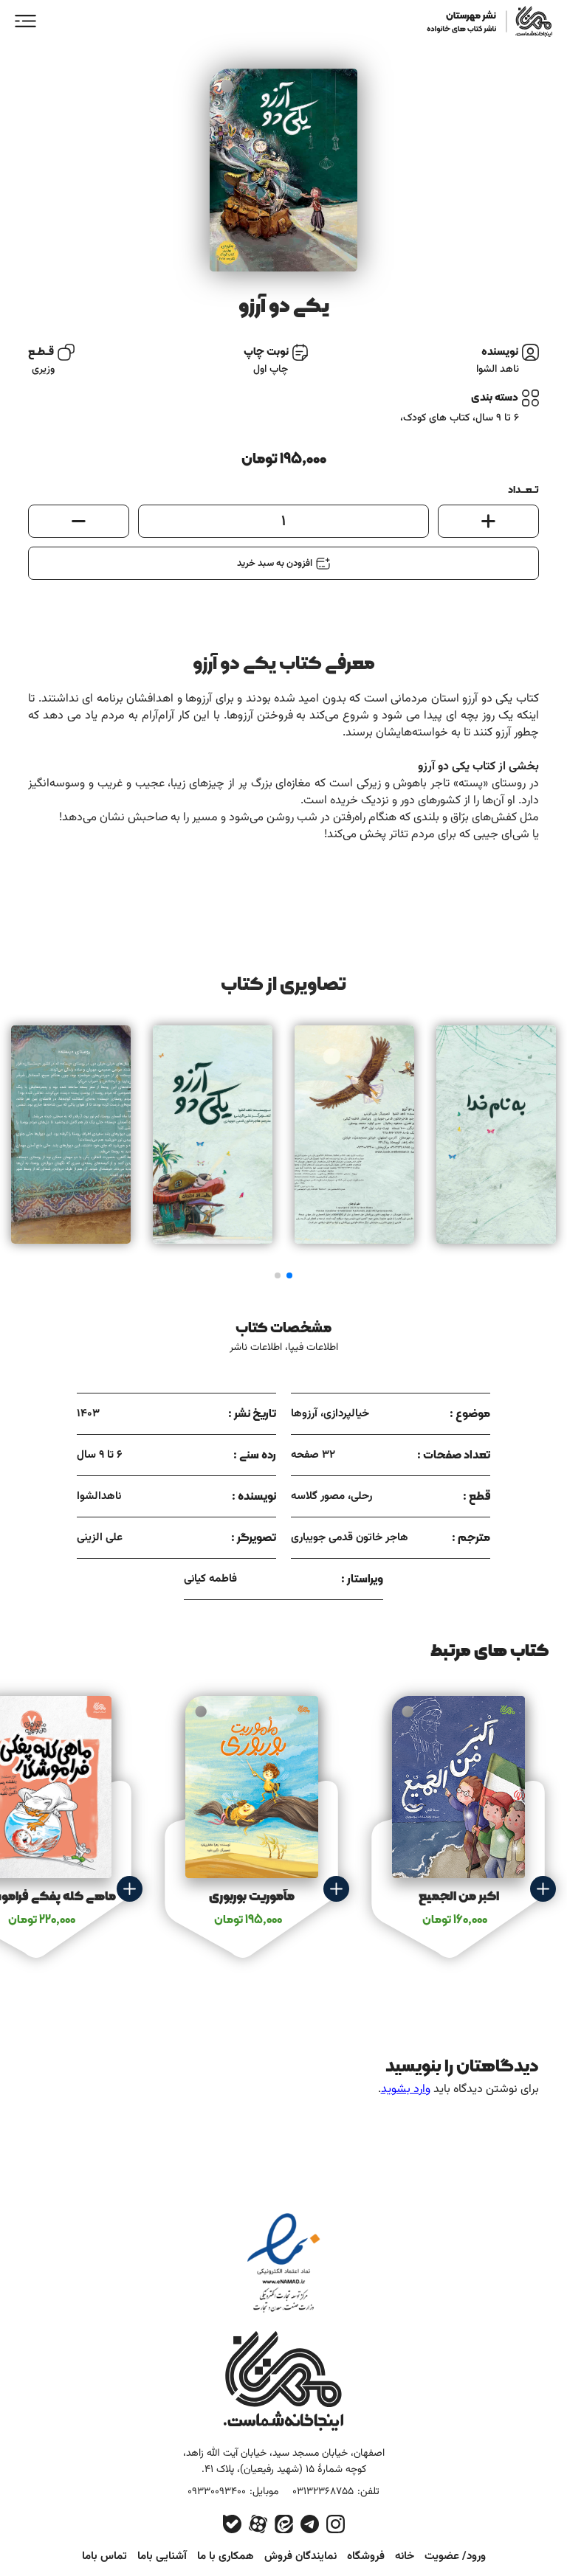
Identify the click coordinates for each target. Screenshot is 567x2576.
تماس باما (104, 2556)
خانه (405, 2556)
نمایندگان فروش (300, 2556)
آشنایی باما (162, 2556)
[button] (289, 1275)
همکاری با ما (226, 2556)
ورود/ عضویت (455, 2556)
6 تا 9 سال (497, 418)
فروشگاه (366, 2556)
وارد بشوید (406, 2089)
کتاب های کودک (436, 418)
